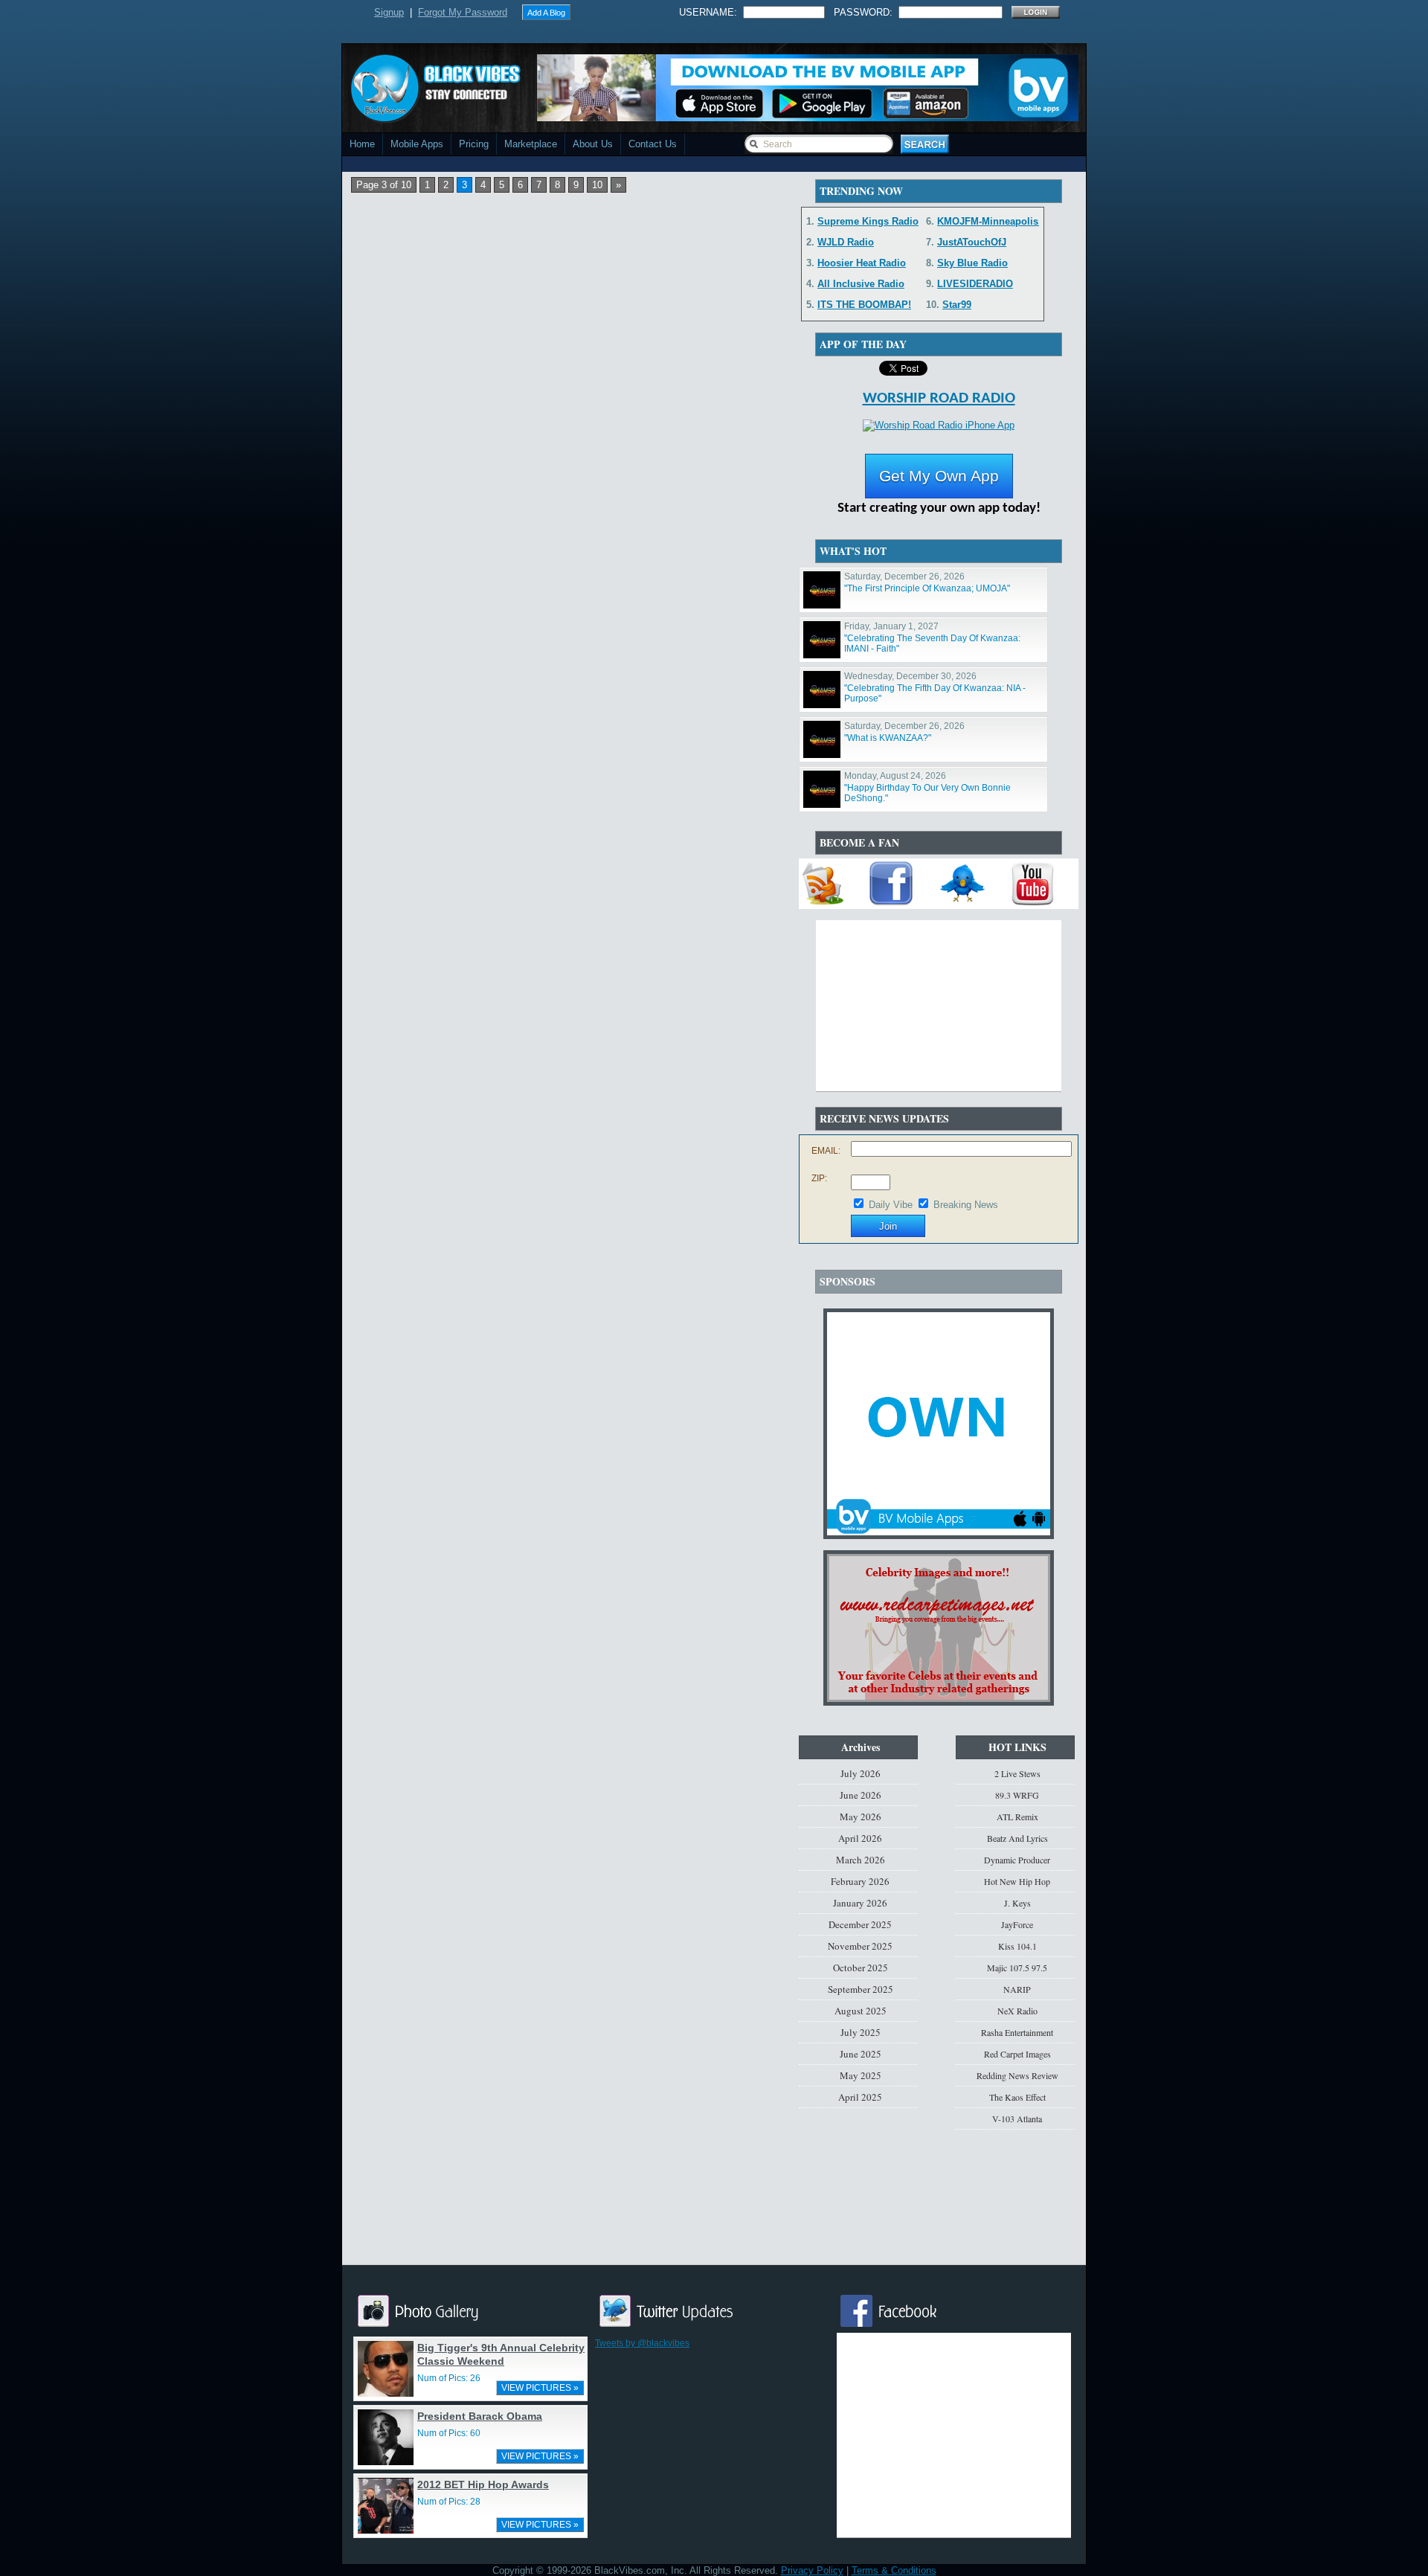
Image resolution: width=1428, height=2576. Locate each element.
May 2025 (861, 2075)
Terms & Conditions (894, 2570)
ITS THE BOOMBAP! (864, 305)
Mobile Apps (417, 144)
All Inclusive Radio (861, 284)
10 (597, 185)
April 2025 (860, 2097)
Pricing (474, 144)
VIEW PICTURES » (540, 2388)
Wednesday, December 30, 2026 (910, 676)
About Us (593, 144)
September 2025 (861, 1989)
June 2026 (861, 1795)
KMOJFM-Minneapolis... (992, 221)
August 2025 (861, 2011)
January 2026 (860, 1903)
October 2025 (861, 1968)
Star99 (957, 305)
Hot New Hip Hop (1017, 1881)
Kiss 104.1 (1017, 1946)
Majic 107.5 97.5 (1017, 1968)
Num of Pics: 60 (449, 2433)
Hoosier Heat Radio (862, 263)
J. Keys (1017, 1903)
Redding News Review (1017, 2075)
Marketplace (531, 144)
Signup (389, 12)
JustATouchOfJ (972, 242)
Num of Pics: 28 (449, 2502)
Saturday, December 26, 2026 (904, 576)
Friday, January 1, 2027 (891, 626)
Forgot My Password (463, 12)
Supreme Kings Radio (868, 221)
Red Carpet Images (1017, 2054)
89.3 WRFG (1017, 1795)
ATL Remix (1017, 1817)
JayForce (1017, 1924)
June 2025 (861, 2054)
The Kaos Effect (1017, 2097)
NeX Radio (1017, 2011)
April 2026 (860, 1838)
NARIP (1017, 1989)
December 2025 (860, 1924)
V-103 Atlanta (1017, 2119)
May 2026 (861, 1817)
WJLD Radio (846, 242)
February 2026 (860, 1881)
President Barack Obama (480, 2416)
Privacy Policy (812, 2570)
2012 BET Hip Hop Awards (483, 2485)
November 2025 (860, 1946)
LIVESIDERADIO (975, 284)
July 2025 (861, 2032)
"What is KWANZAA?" (888, 738)
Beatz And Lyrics (1017, 1838)
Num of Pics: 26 (449, 2378)
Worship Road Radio (939, 398)
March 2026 (861, 1860)
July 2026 (861, 1773)
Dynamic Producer (1017, 1860)
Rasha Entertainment (1017, 2032)
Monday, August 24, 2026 (895, 776)
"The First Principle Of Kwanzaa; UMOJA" (927, 588)
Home (362, 144)
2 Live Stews (1017, 1773)
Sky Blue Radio (972, 263)
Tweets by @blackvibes (642, 2343)
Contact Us (653, 144)
